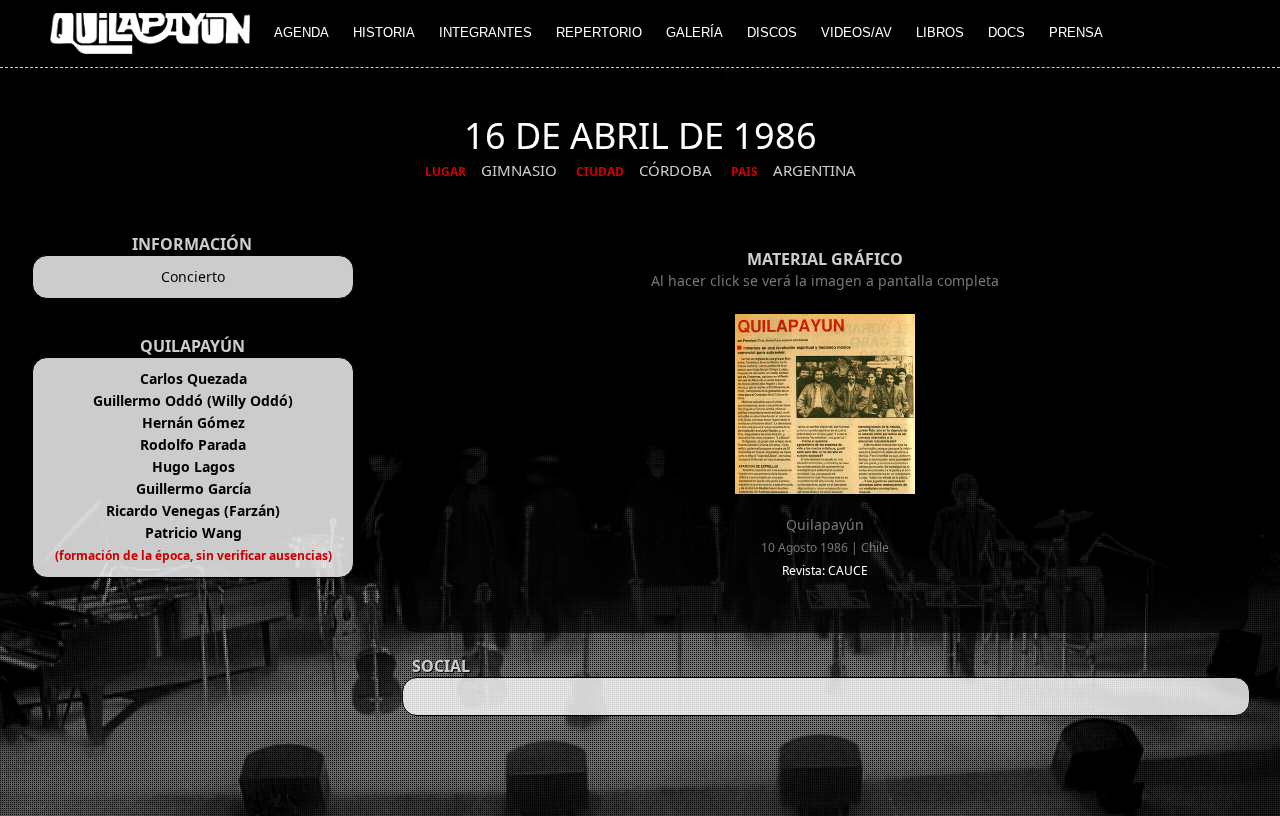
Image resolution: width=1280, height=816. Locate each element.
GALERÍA (694, 32)
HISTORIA (384, 32)
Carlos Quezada (193, 378)
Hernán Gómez (193, 422)
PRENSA (1076, 32)
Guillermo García (193, 488)
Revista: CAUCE (825, 570)
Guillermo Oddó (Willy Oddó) (193, 400)
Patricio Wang (193, 532)
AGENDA (301, 32)
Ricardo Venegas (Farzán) (193, 510)
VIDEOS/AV (856, 32)
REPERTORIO (599, 32)
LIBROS (940, 32)
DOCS (1006, 32)
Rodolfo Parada (193, 444)
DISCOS (772, 32)
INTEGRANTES (485, 32)
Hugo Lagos (193, 466)
